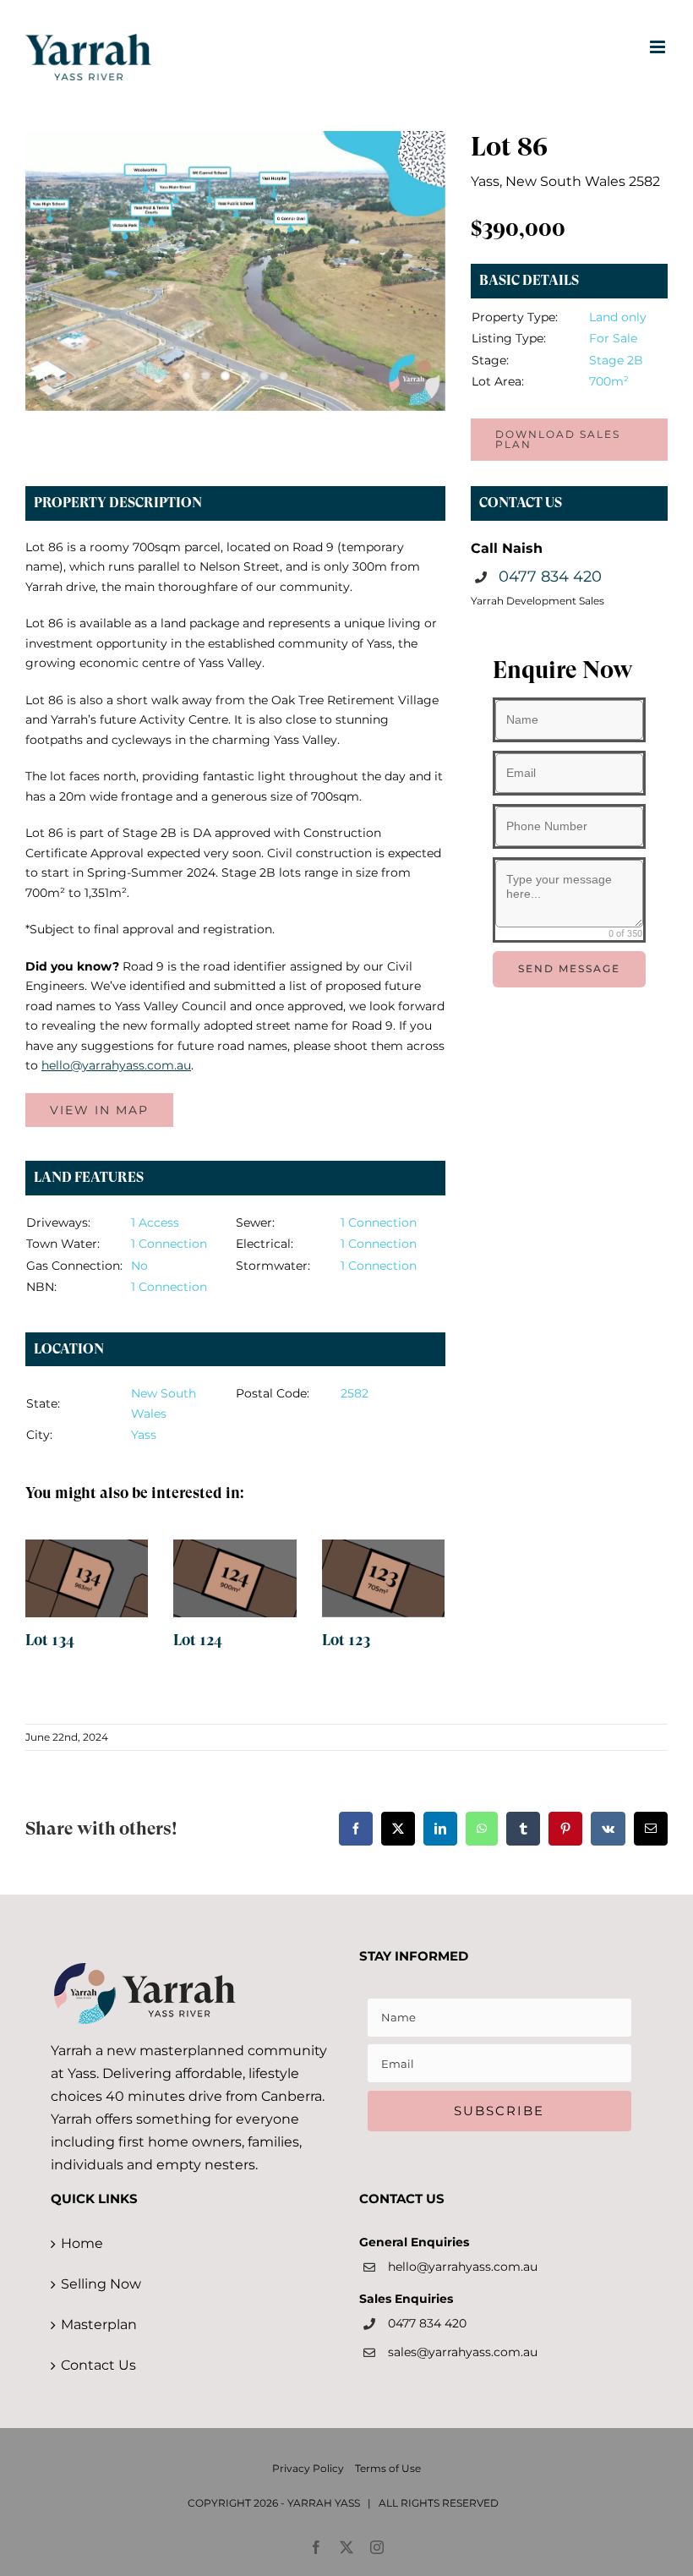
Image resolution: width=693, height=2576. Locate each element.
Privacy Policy (308, 2468)
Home (82, 2243)
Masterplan (99, 2324)
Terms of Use (388, 2468)
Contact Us (98, 2365)
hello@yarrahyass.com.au (463, 2267)
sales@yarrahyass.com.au (463, 2352)
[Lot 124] (235, 1578)
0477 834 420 (550, 577)
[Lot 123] (384, 1578)
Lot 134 (50, 1640)
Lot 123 (346, 1640)
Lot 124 (198, 1640)
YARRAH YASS (324, 2503)
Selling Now (101, 2284)
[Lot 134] (87, 1578)
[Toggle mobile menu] (659, 47)
